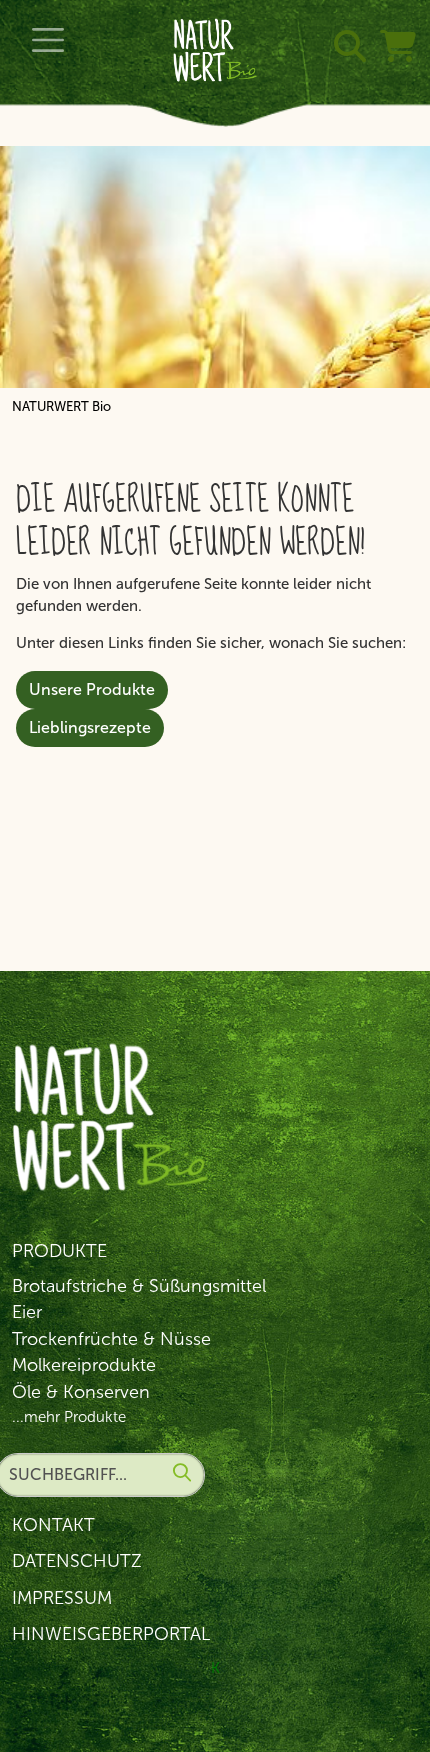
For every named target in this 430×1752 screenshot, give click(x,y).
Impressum (62, 1598)
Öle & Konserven (81, 1392)
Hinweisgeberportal (111, 1634)
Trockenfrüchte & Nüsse (111, 1339)
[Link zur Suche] (346, 23)
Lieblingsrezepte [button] (90, 727)
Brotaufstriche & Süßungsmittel (139, 1286)
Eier (27, 1312)
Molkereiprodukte (84, 1365)
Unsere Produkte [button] (92, 689)
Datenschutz (77, 1561)
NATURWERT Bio (61, 406)
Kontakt (53, 1525)
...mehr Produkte (69, 1417)
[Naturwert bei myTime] (394, 23)
